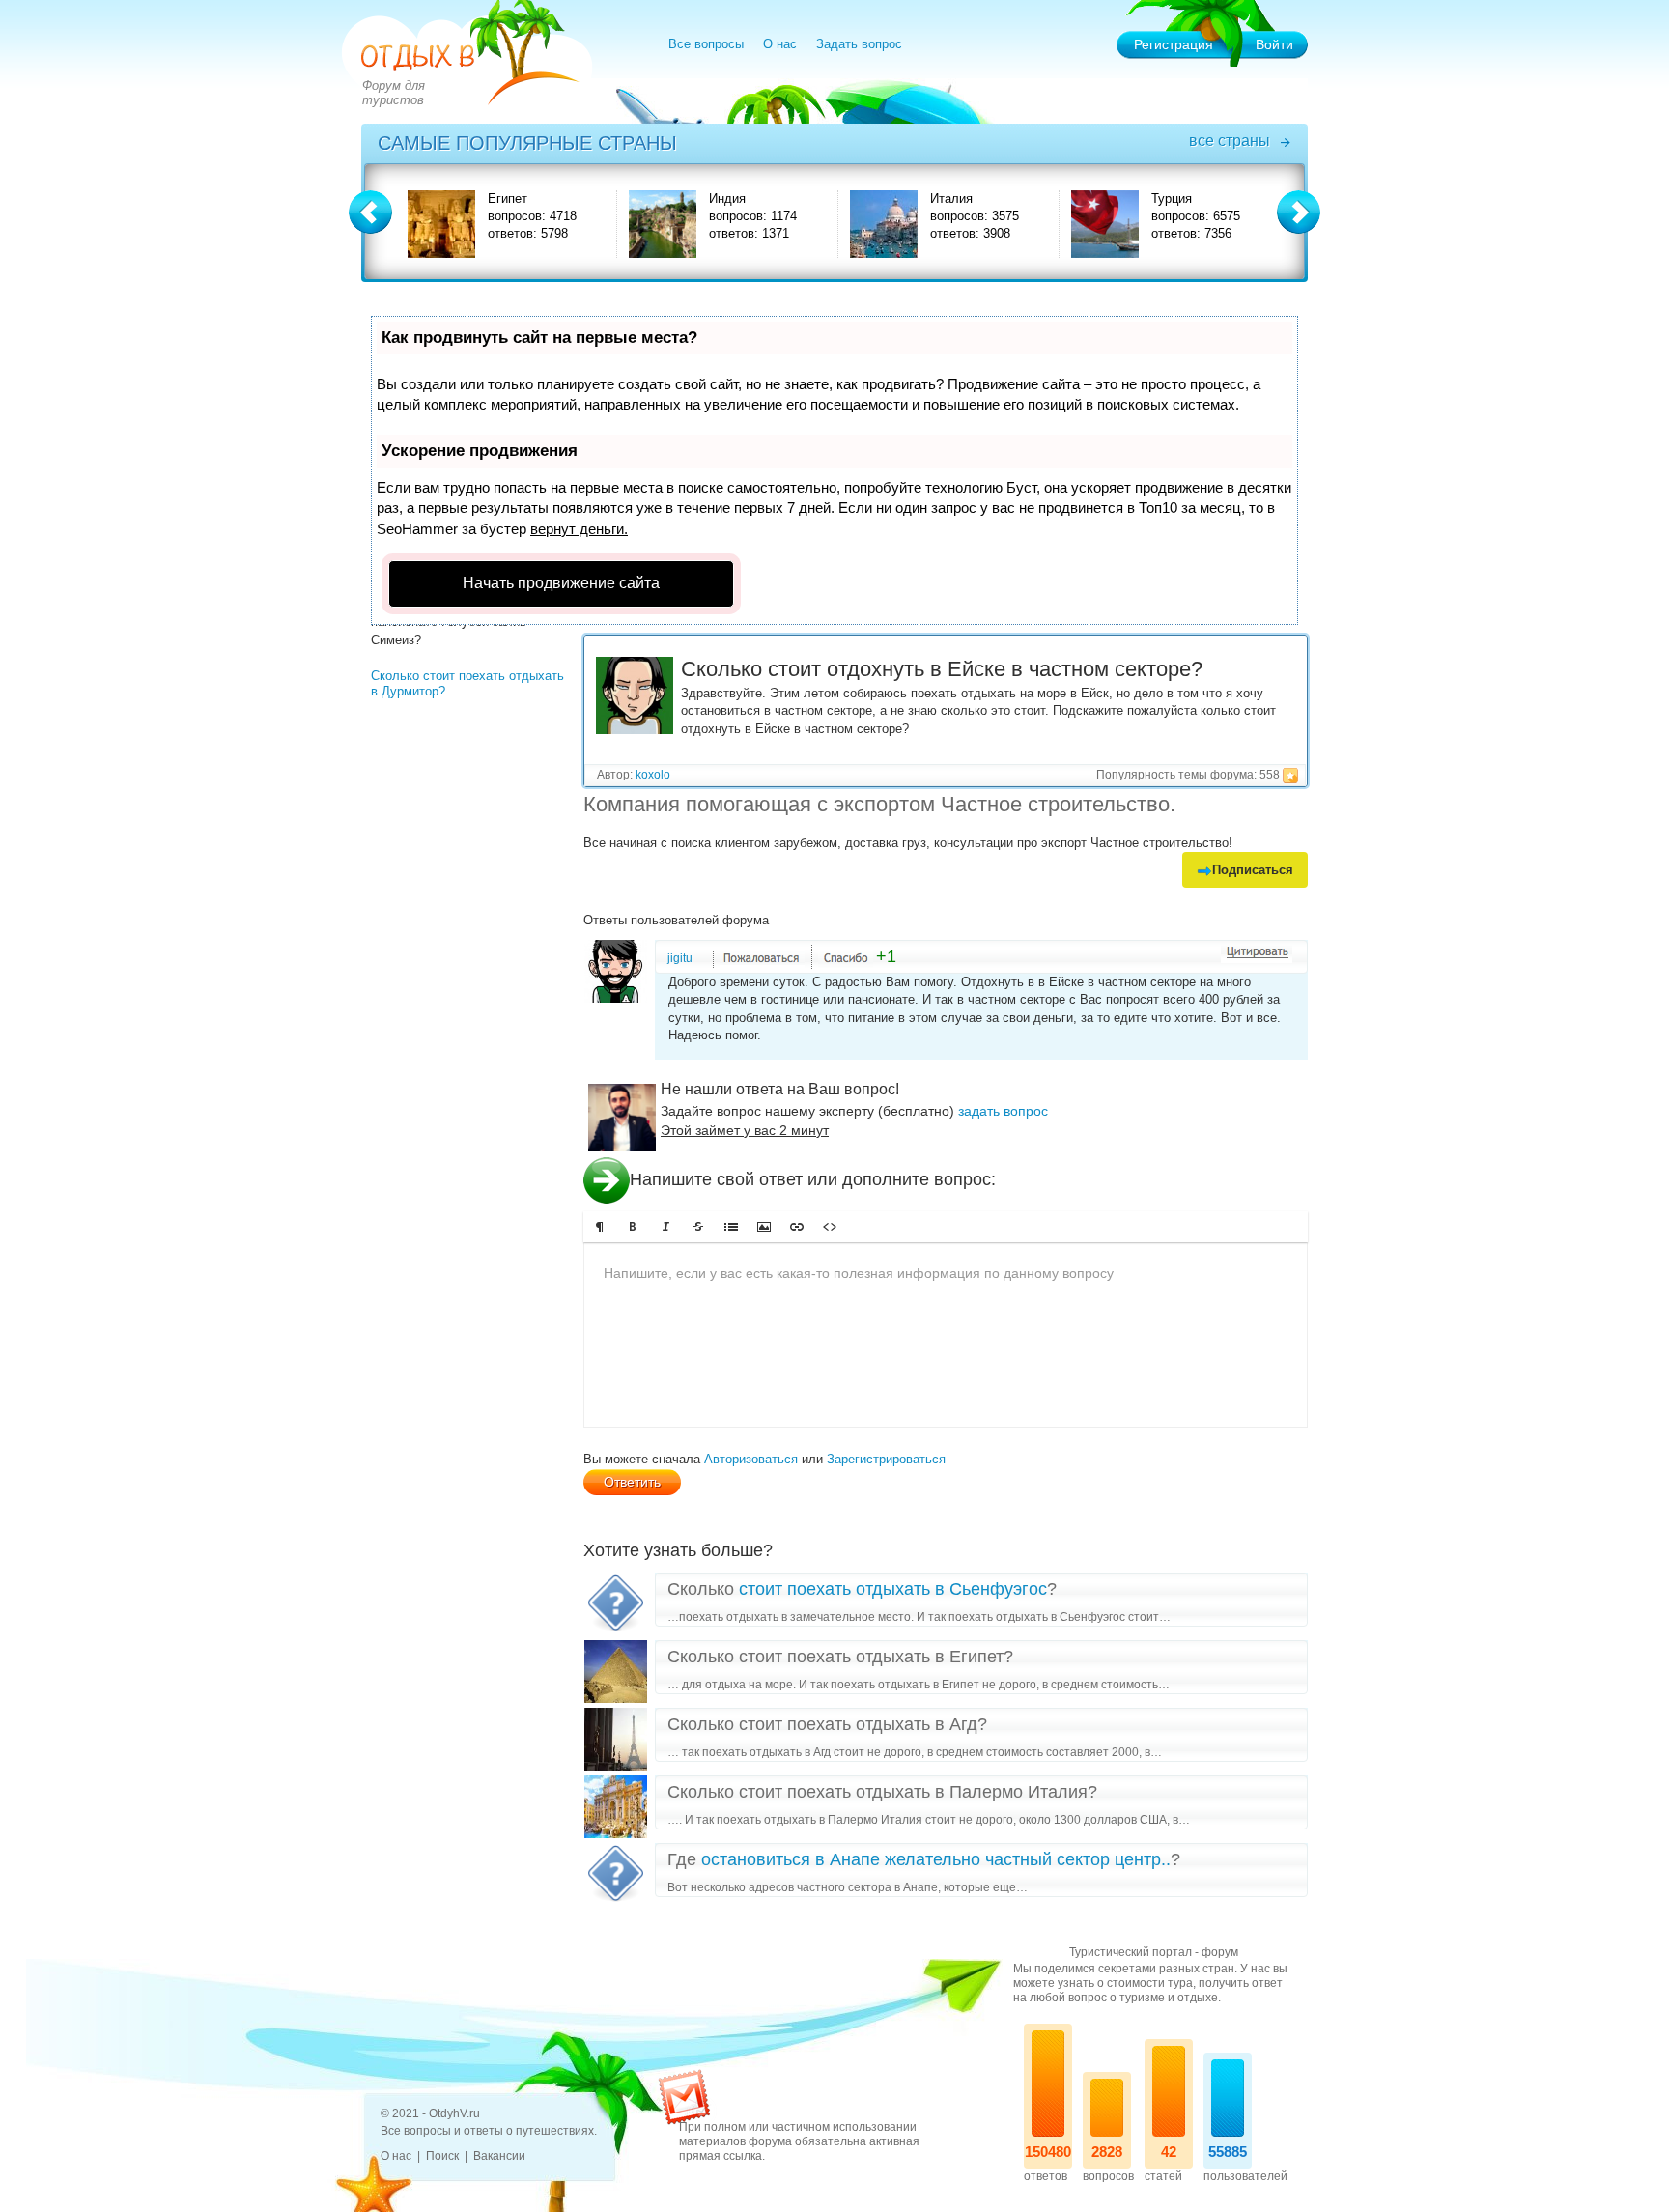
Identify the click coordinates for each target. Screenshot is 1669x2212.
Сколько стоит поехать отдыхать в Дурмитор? (467, 683)
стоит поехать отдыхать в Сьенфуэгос (893, 1589)
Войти (1274, 44)
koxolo (653, 775)
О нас (780, 44)
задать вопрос (1003, 1111)
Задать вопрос (859, 44)
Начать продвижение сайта (561, 583)
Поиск (442, 2156)
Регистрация (1174, 44)
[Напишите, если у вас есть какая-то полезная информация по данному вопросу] (946, 1335)
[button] (600, 1227)
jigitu (680, 958)
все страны (1230, 141)
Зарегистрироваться (886, 1459)
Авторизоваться (751, 1459)
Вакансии (499, 2156)
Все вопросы (706, 44)
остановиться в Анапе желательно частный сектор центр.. (936, 1859)
